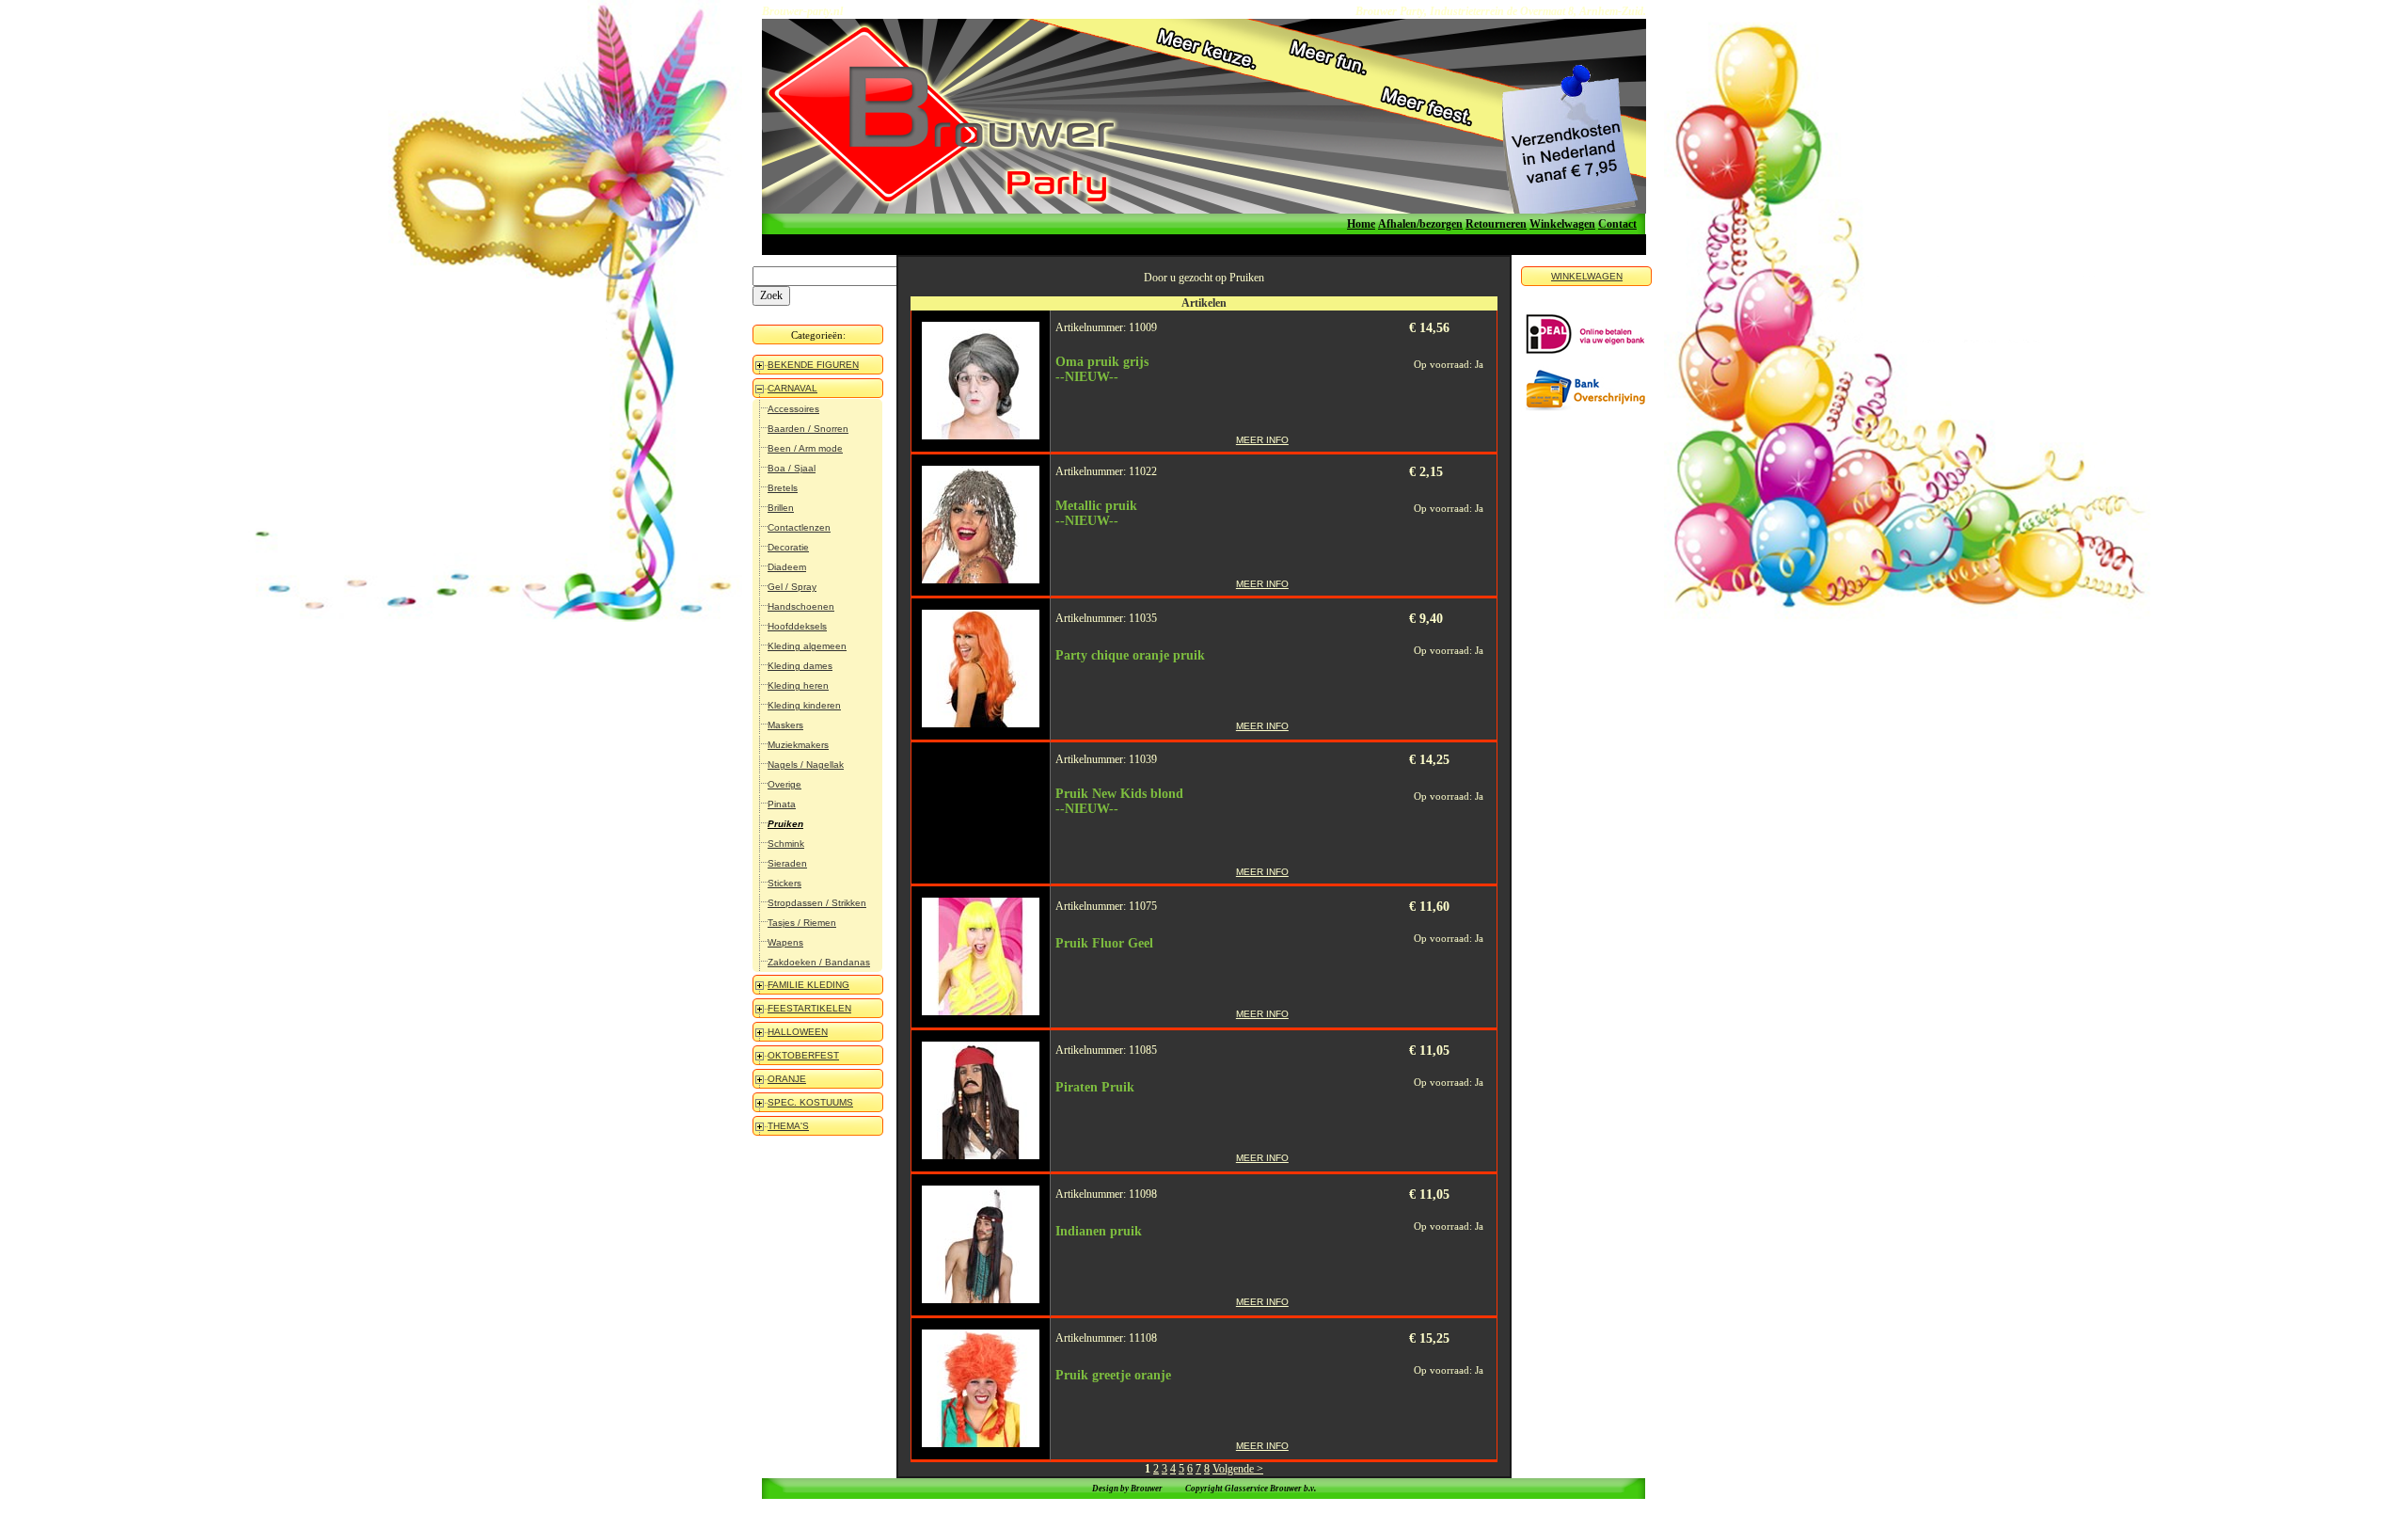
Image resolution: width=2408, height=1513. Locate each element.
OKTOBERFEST (803, 1055)
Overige (784, 784)
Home (1361, 224)
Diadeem (787, 567)
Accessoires (793, 409)
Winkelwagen (1562, 224)
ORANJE (787, 1079)
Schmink (786, 844)
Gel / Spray (792, 587)
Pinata (782, 804)
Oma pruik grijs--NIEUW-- (1102, 369)
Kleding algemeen (807, 646)
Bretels (783, 488)
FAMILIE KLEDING (808, 985)
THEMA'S (788, 1126)
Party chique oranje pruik (1130, 655)
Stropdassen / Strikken (817, 903)
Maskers (785, 725)
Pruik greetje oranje (1113, 1375)
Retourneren (1496, 224)
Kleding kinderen (804, 705)
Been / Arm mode (805, 448)
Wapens (785, 942)
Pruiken (785, 824)
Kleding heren (798, 685)
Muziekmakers (798, 745)
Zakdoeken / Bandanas (819, 962)
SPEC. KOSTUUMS (810, 1102)
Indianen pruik (1099, 1231)
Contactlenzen (799, 527)
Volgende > (1238, 1469)
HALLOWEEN (798, 1032)
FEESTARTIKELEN (809, 1008)
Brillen (781, 508)
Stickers (784, 883)
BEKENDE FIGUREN (813, 365)
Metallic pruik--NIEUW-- (1096, 513)
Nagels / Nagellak (806, 764)
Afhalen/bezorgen (1420, 224)
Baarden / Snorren (808, 429)
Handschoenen (801, 606)
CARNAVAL (792, 388)
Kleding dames (800, 666)
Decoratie (788, 547)
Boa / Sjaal (792, 468)
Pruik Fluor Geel (1104, 943)
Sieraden (787, 863)
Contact (1617, 224)
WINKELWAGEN (1587, 276)
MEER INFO (1262, 440)
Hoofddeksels (797, 626)
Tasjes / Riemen (802, 923)
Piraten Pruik (1095, 1087)
